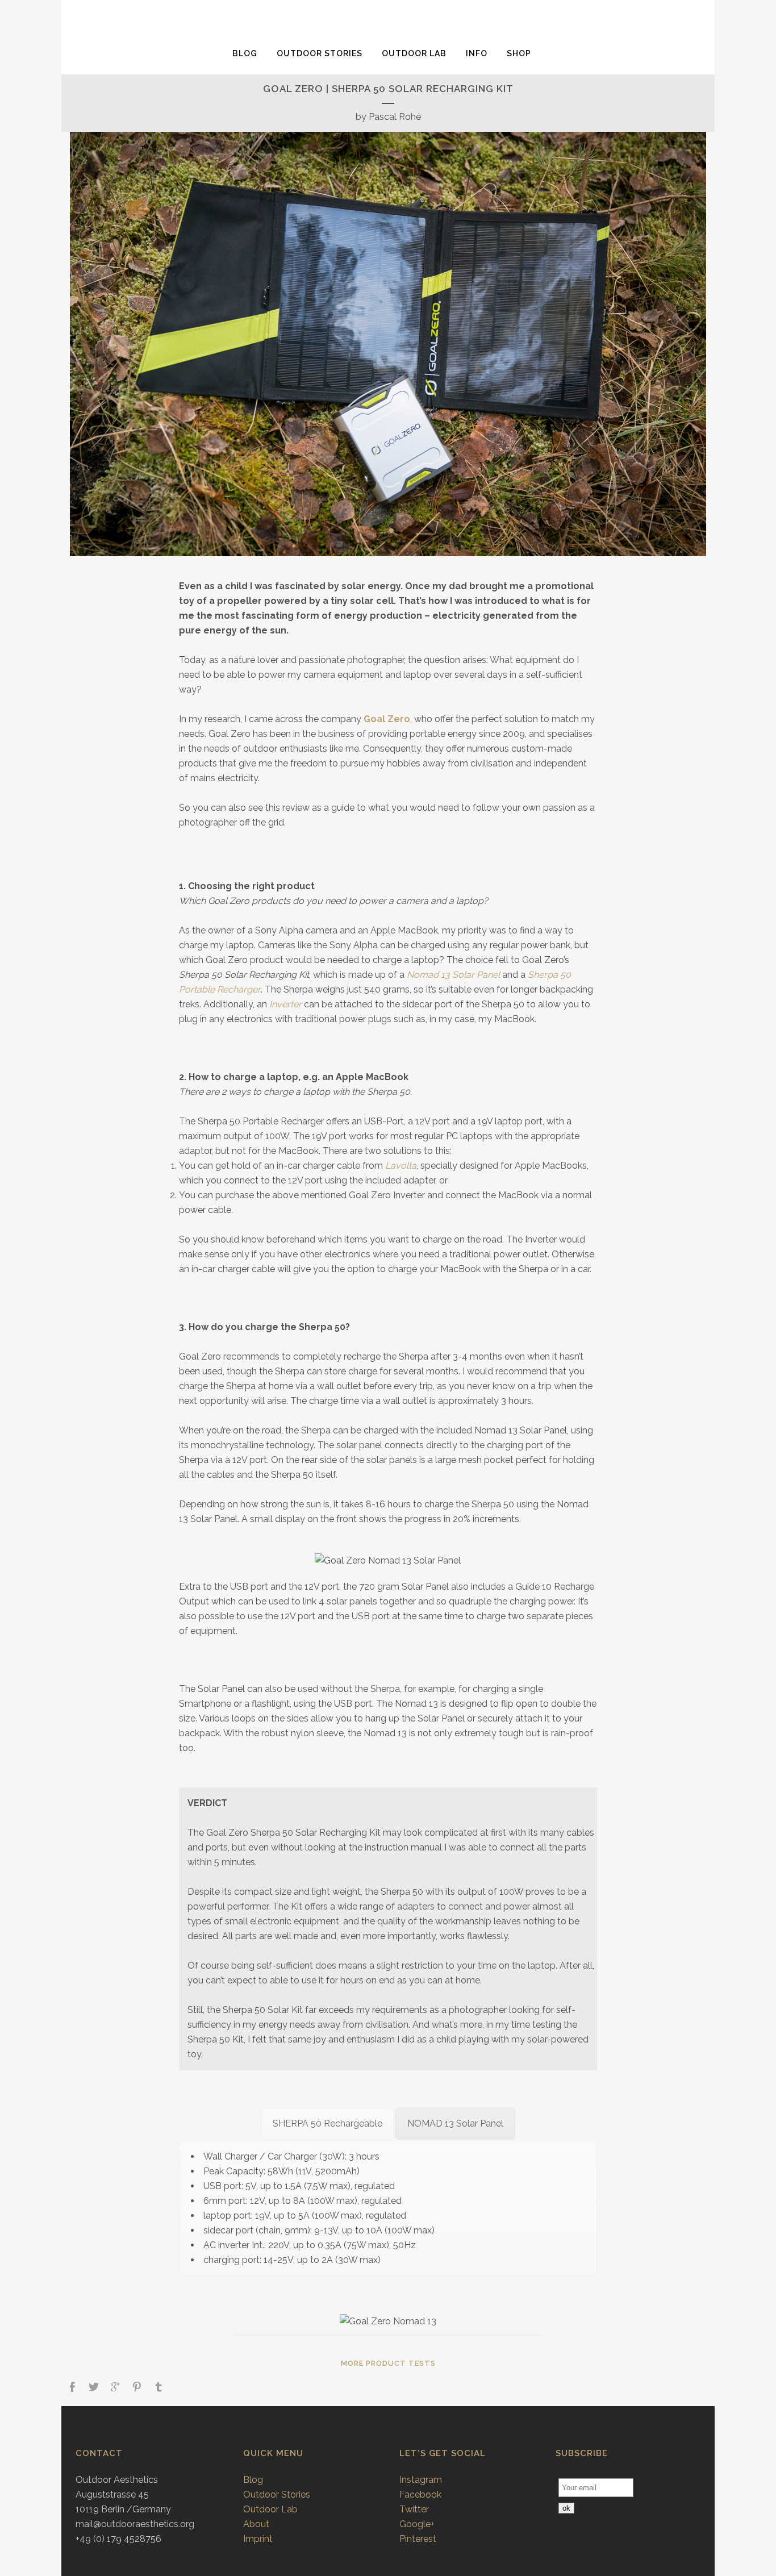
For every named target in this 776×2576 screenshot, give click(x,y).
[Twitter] (94, 2388)
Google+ (417, 2524)
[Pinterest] (137, 2388)
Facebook (420, 2494)
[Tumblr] (158, 2388)
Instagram (421, 2480)
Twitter (414, 2509)
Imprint (258, 2539)
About (256, 2524)
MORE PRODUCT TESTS (388, 2363)
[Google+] (115, 2388)
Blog (253, 2480)
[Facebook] (72, 2388)
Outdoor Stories (277, 2494)
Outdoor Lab (270, 2509)
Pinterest (418, 2539)
